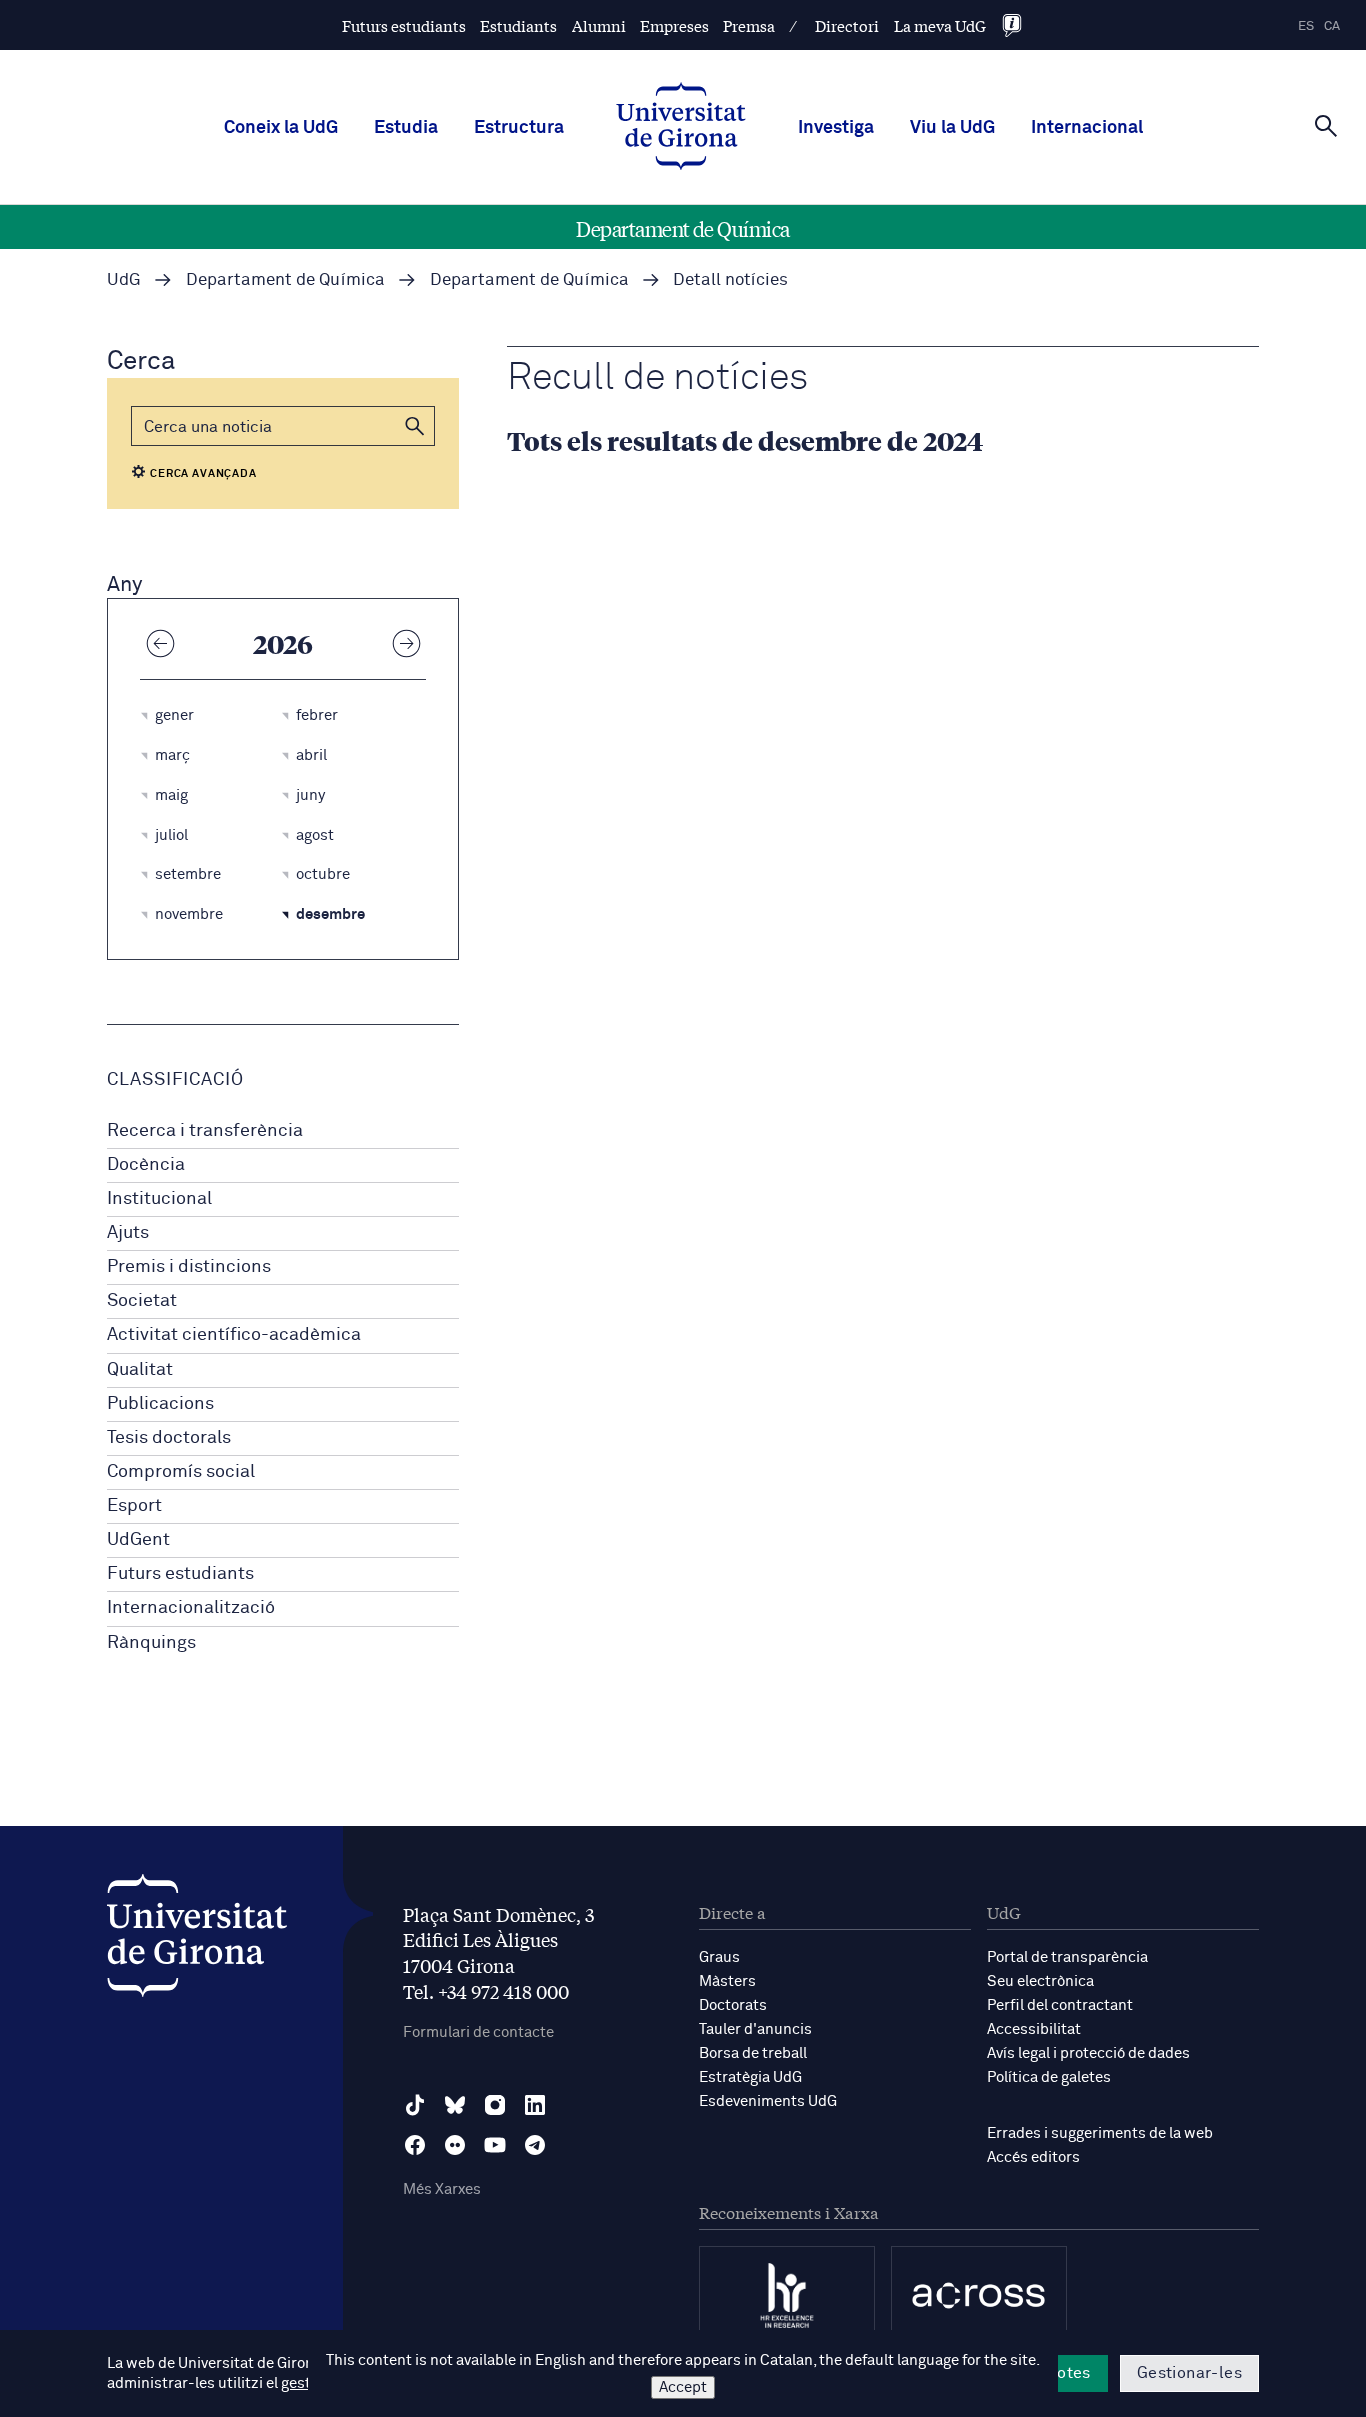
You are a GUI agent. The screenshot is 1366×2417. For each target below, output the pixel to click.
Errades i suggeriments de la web (1100, 2133)
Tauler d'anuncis (755, 2029)
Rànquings (151, 1643)
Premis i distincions (189, 1267)
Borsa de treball (753, 2053)
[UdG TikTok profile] (415, 2105)
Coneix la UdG (281, 128)
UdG (124, 280)
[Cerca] (1326, 126)
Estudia (406, 128)
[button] (415, 426)
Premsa (749, 25)
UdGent (138, 1540)
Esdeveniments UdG (768, 2101)
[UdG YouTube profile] (495, 2145)
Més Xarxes (442, 2189)
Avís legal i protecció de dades (1088, 2053)
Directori (847, 25)
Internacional (1087, 128)
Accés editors (1033, 2157)
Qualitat (140, 1370)
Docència (146, 1165)
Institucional (159, 1199)
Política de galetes (1049, 2077)
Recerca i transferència (205, 1131)
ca (1332, 26)
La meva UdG (940, 25)
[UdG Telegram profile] (535, 2145)
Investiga (836, 128)
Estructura (519, 128)
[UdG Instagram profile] (495, 2105)
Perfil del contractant (1060, 2005)
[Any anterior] (160, 643)
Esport (134, 1506)
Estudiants (518, 25)
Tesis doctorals (169, 1438)
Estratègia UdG (750, 2077)
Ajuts (128, 1233)
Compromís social (181, 1472)
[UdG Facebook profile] (415, 2145)
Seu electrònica (1040, 1981)
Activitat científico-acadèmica (234, 1335)
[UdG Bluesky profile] (455, 2105)
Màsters (727, 1981)
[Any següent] (406, 643)
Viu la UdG (952, 128)
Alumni (599, 25)
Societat (142, 1301)
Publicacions (160, 1404)
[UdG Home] (681, 128)
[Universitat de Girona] (197, 1940)
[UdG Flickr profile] (455, 2145)
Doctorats (733, 2005)
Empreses (674, 25)
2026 (283, 643)
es (1306, 26)
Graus (719, 1957)
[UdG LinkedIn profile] (535, 2105)
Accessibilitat (1034, 2029)
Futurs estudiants (404, 25)
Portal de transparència (1067, 1957)
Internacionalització (191, 1608)
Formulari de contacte (478, 2032)
